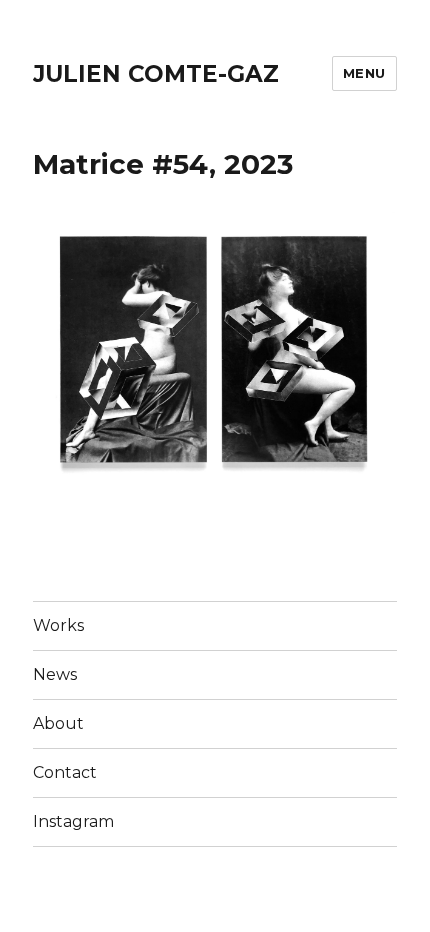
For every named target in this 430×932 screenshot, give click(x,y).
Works (58, 625)
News (55, 674)
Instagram (73, 821)
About (58, 723)
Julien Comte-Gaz (156, 74)
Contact (65, 772)
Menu (364, 73)
